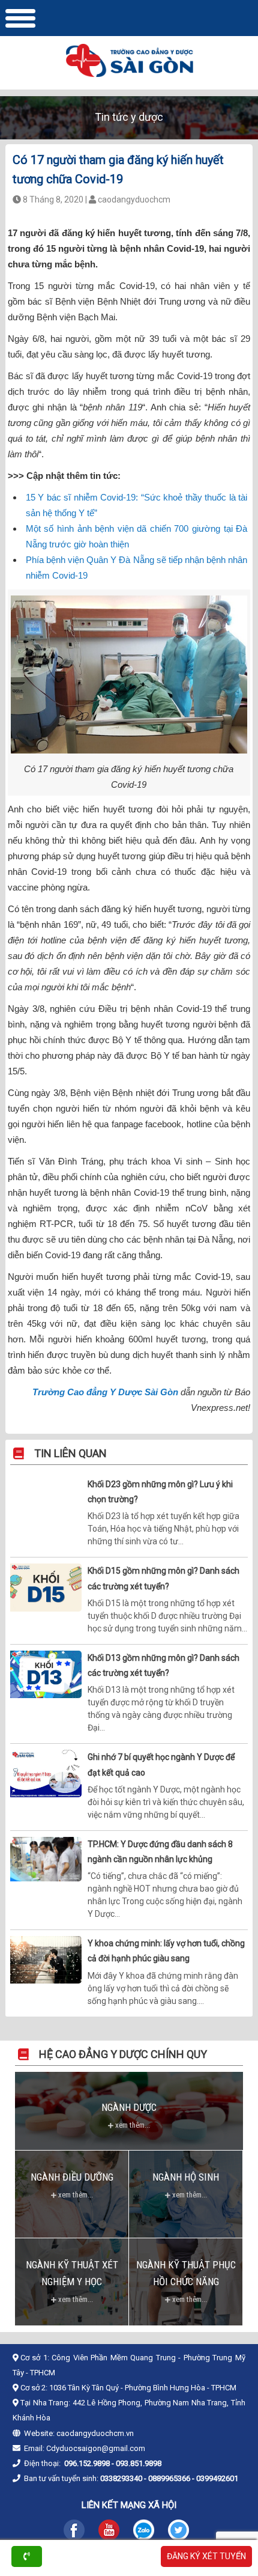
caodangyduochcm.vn (95, 2433)
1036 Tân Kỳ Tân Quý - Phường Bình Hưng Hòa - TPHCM (143, 2388)
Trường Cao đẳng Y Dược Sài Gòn (105, 1392)
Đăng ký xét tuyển (206, 2556)
